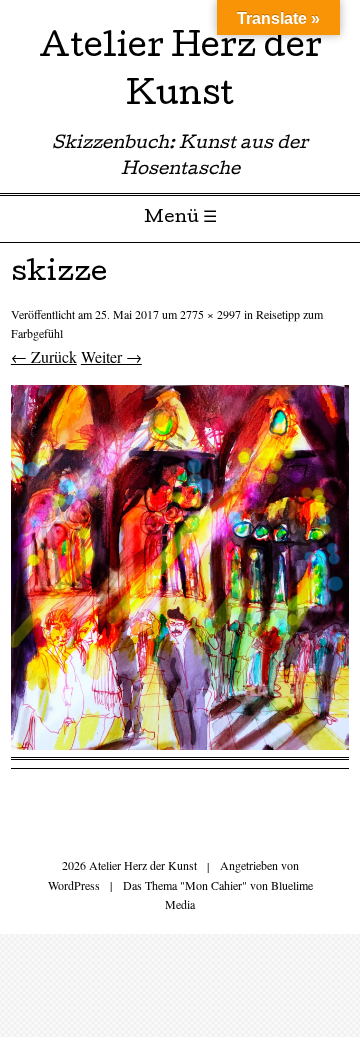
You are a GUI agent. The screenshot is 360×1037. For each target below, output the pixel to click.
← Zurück (44, 356)
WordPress (74, 885)
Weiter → (111, 356)
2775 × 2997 (210, 314)
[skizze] (180, 743)
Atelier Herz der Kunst (180, 73)
